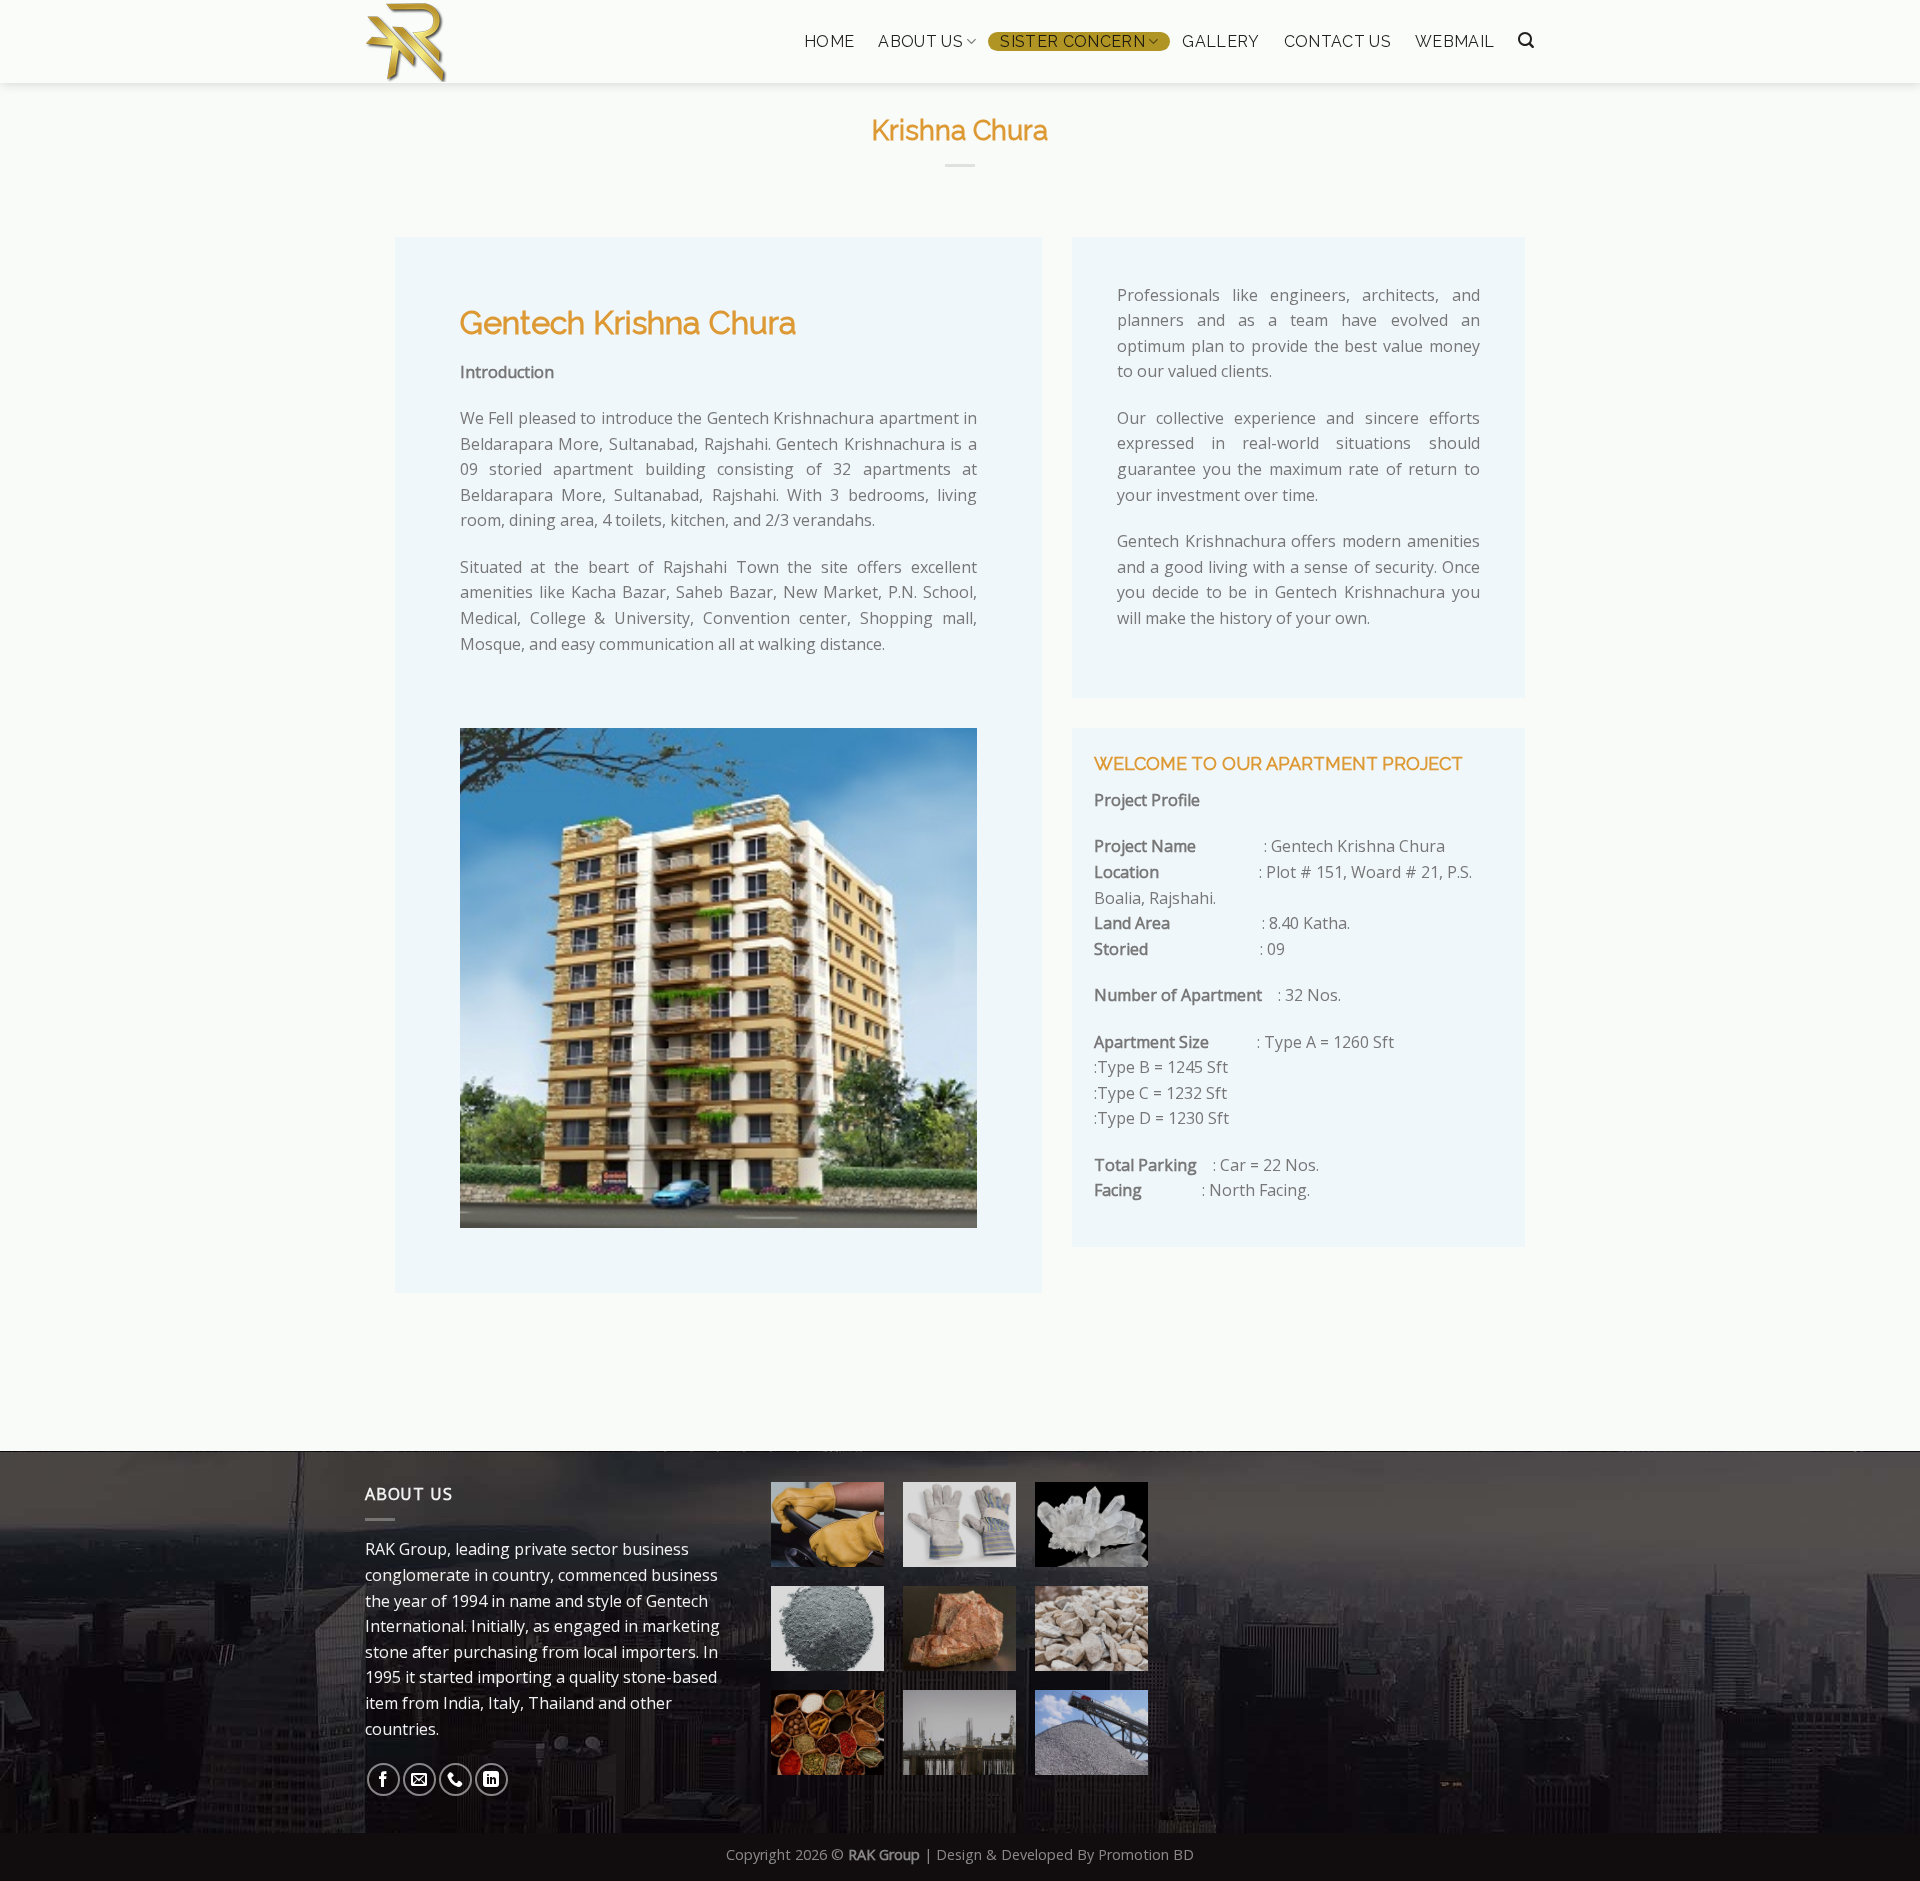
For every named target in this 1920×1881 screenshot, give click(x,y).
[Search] (1526, 40)
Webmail (1454, 42)
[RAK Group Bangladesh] (467, 42)
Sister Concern (1072, 41)
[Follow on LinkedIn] (491, 1779)
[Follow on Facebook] (383, 1779)
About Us (920, 41)
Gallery (1220, 42)
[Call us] (455, 1779)
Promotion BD (1146, 1854)
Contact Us (1337, 42)
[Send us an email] (419, 1779)
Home (829, 42)
